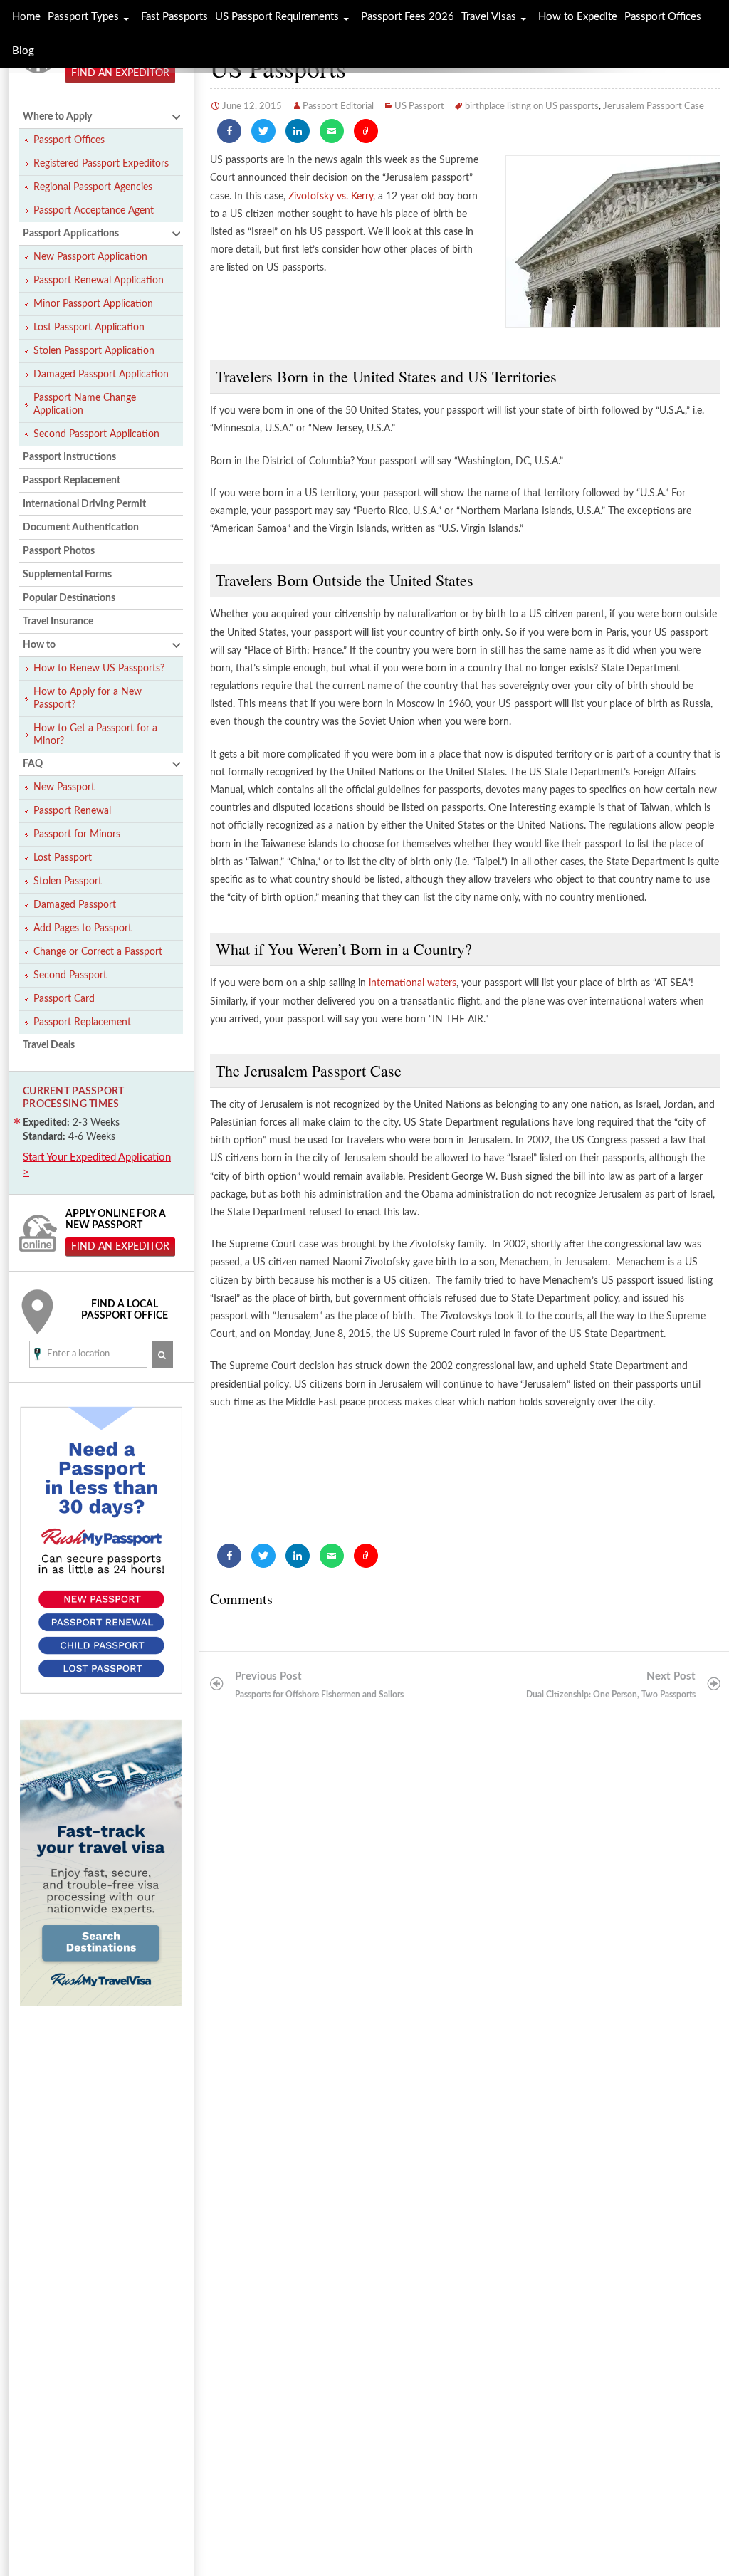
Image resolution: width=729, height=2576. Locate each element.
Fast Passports (174, 17)
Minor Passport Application (93, 304)
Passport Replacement (72, 481)
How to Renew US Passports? (99, 669)
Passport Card (64, 999)
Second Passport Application (96, 434)
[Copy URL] (366, 131)
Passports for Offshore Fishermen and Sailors (319, 1685)
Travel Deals (49, 1045)
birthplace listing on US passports (532, 106)
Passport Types (83, 17)
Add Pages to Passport (83, 928)
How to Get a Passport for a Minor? (95, 735)
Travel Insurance (58, 622)
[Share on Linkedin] (298, 131)
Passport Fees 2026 (408, 17)
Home (26, 17)
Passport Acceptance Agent (94, 211)
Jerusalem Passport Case (654, 106)
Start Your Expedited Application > (97, 1165)
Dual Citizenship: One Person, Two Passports (611, 1685)
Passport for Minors (77, 834)
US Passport (419, 106)
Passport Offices (69, 140)
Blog (23, 51)
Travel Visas (489, 17)
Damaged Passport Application (101, 375)
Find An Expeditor (120, 73)
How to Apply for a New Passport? (88, 698)
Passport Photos (59, 551)
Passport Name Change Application (85, 404)
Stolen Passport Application (94, 351)
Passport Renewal (72, 811)
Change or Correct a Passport (98, 952)
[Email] (332, 131)
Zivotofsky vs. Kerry (331, 197)
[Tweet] (263, 131)
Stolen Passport (68, 881)
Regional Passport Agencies (93, 187)
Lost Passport (63, 858)
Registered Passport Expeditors (101, 164)
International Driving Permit (84, 504)
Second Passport (70, 975)
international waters (413, 983)
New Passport (64, 787)
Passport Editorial (338, 106)
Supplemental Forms (67, 575)
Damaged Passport (75, 905)
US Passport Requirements (277, 17)
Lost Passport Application (89, 328)
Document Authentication (81, 528)
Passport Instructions (69, 457)
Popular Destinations (69, 598)
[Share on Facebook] (229, 131)
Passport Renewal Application (99, 281)
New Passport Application (90, 257)
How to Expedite (578, 17)
